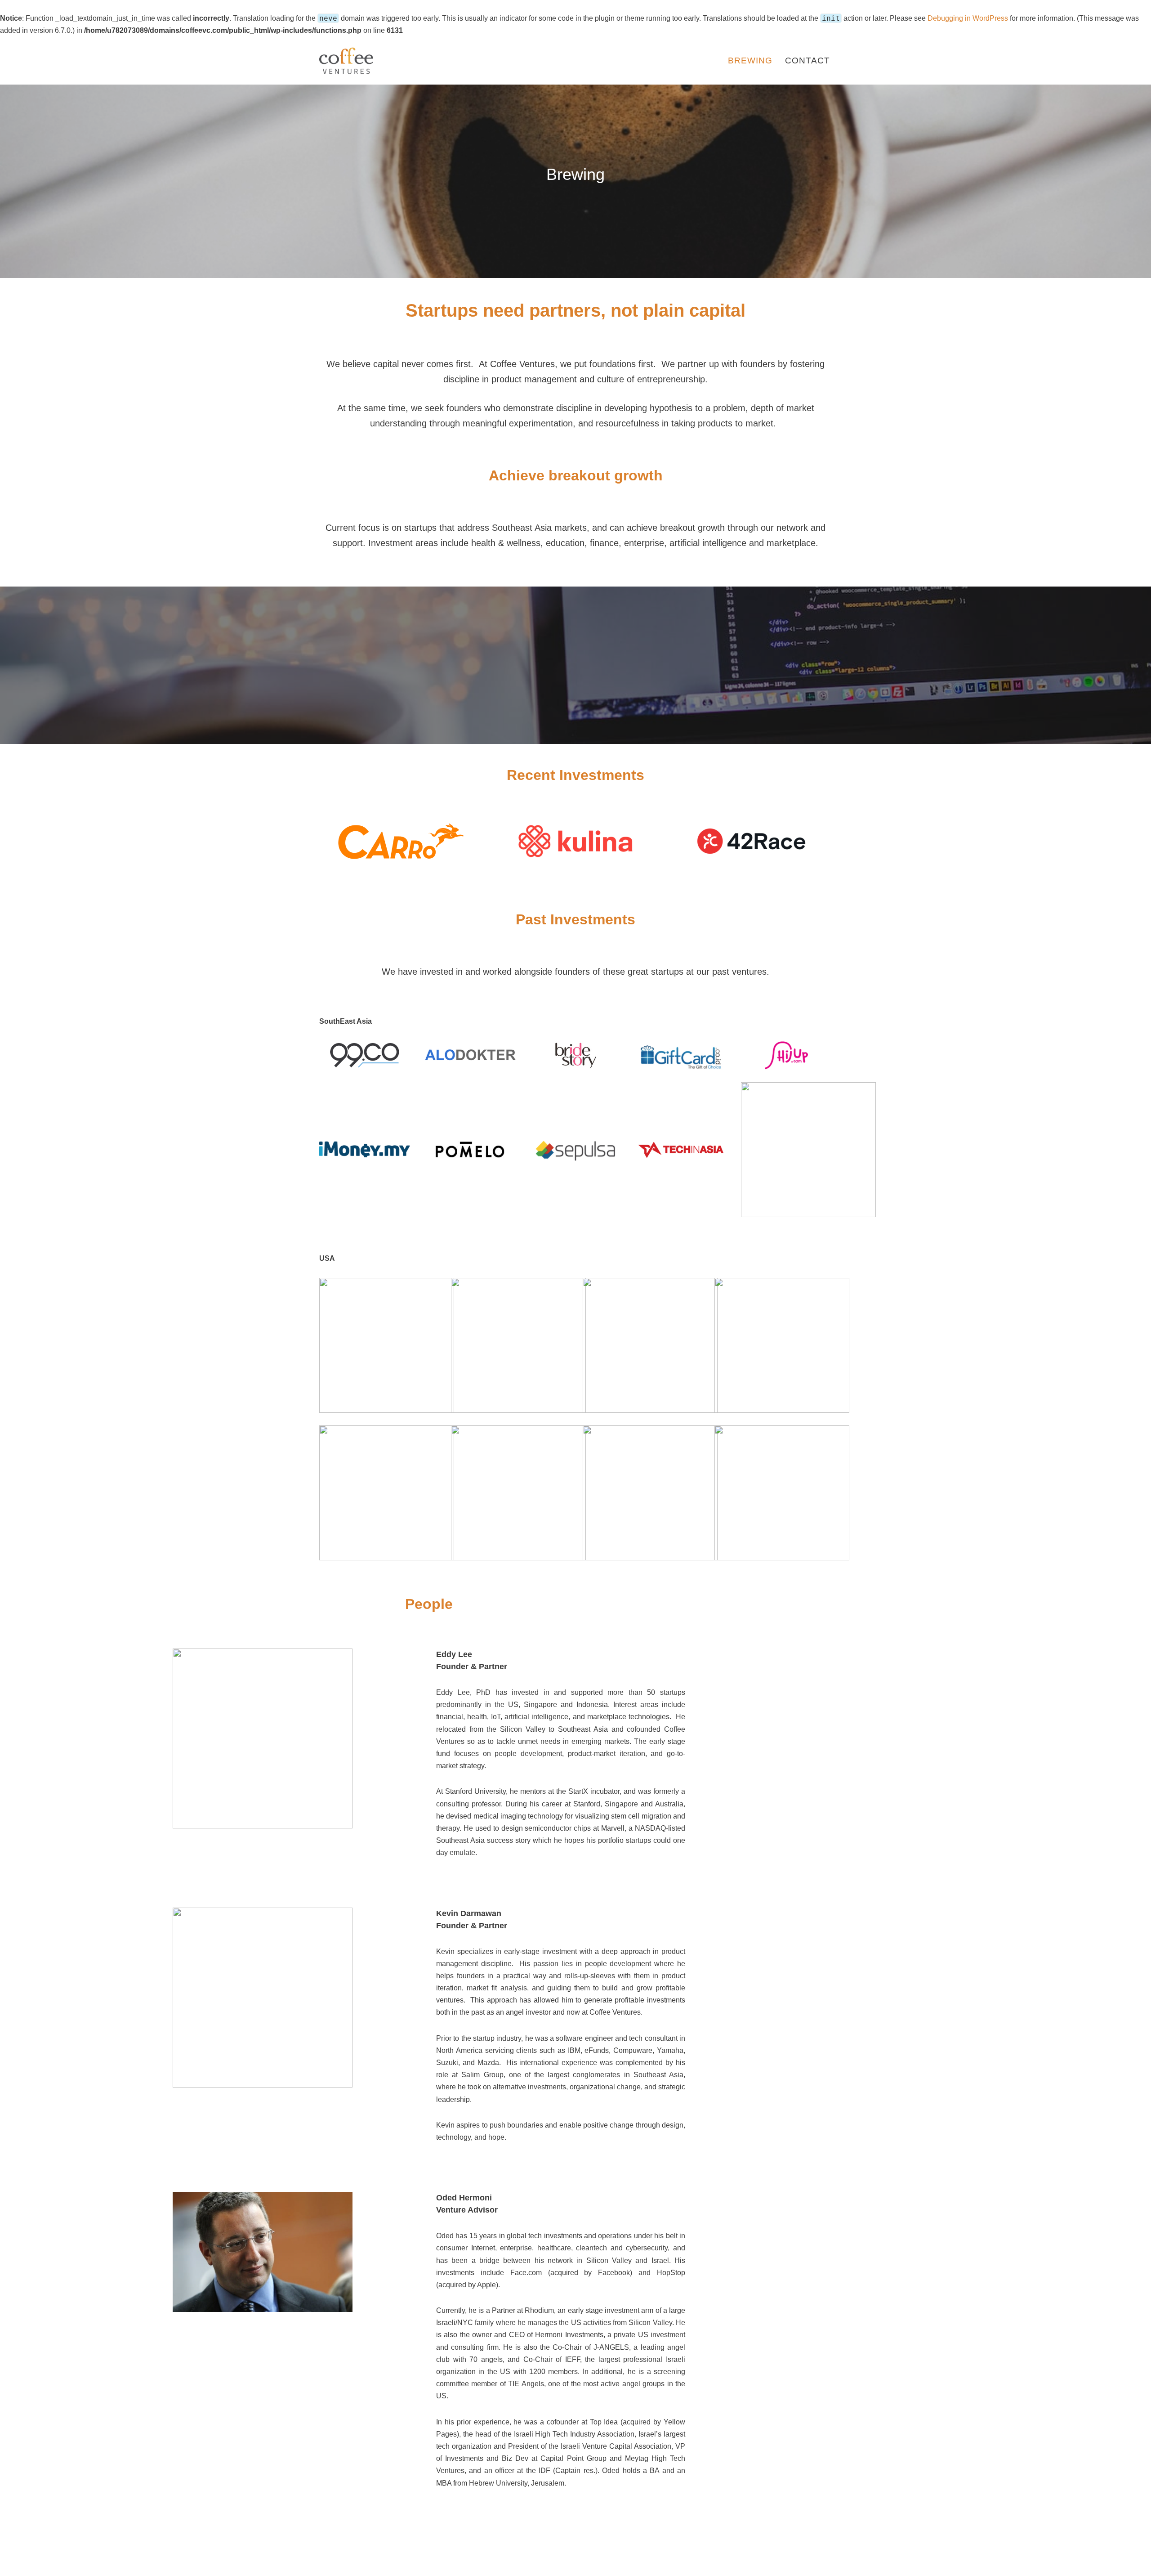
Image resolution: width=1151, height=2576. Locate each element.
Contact (807, 60)
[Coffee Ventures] (346, 61)
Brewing (750, 60)
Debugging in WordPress (968, 18)
